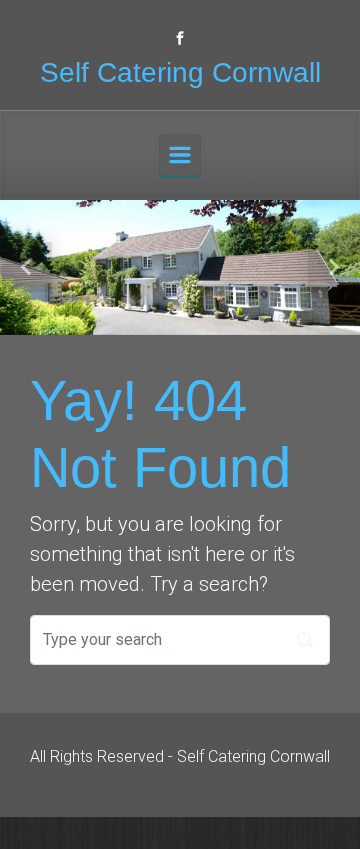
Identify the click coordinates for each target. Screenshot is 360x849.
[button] (27, 267)
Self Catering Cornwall (180, 72)
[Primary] (180, 155)
